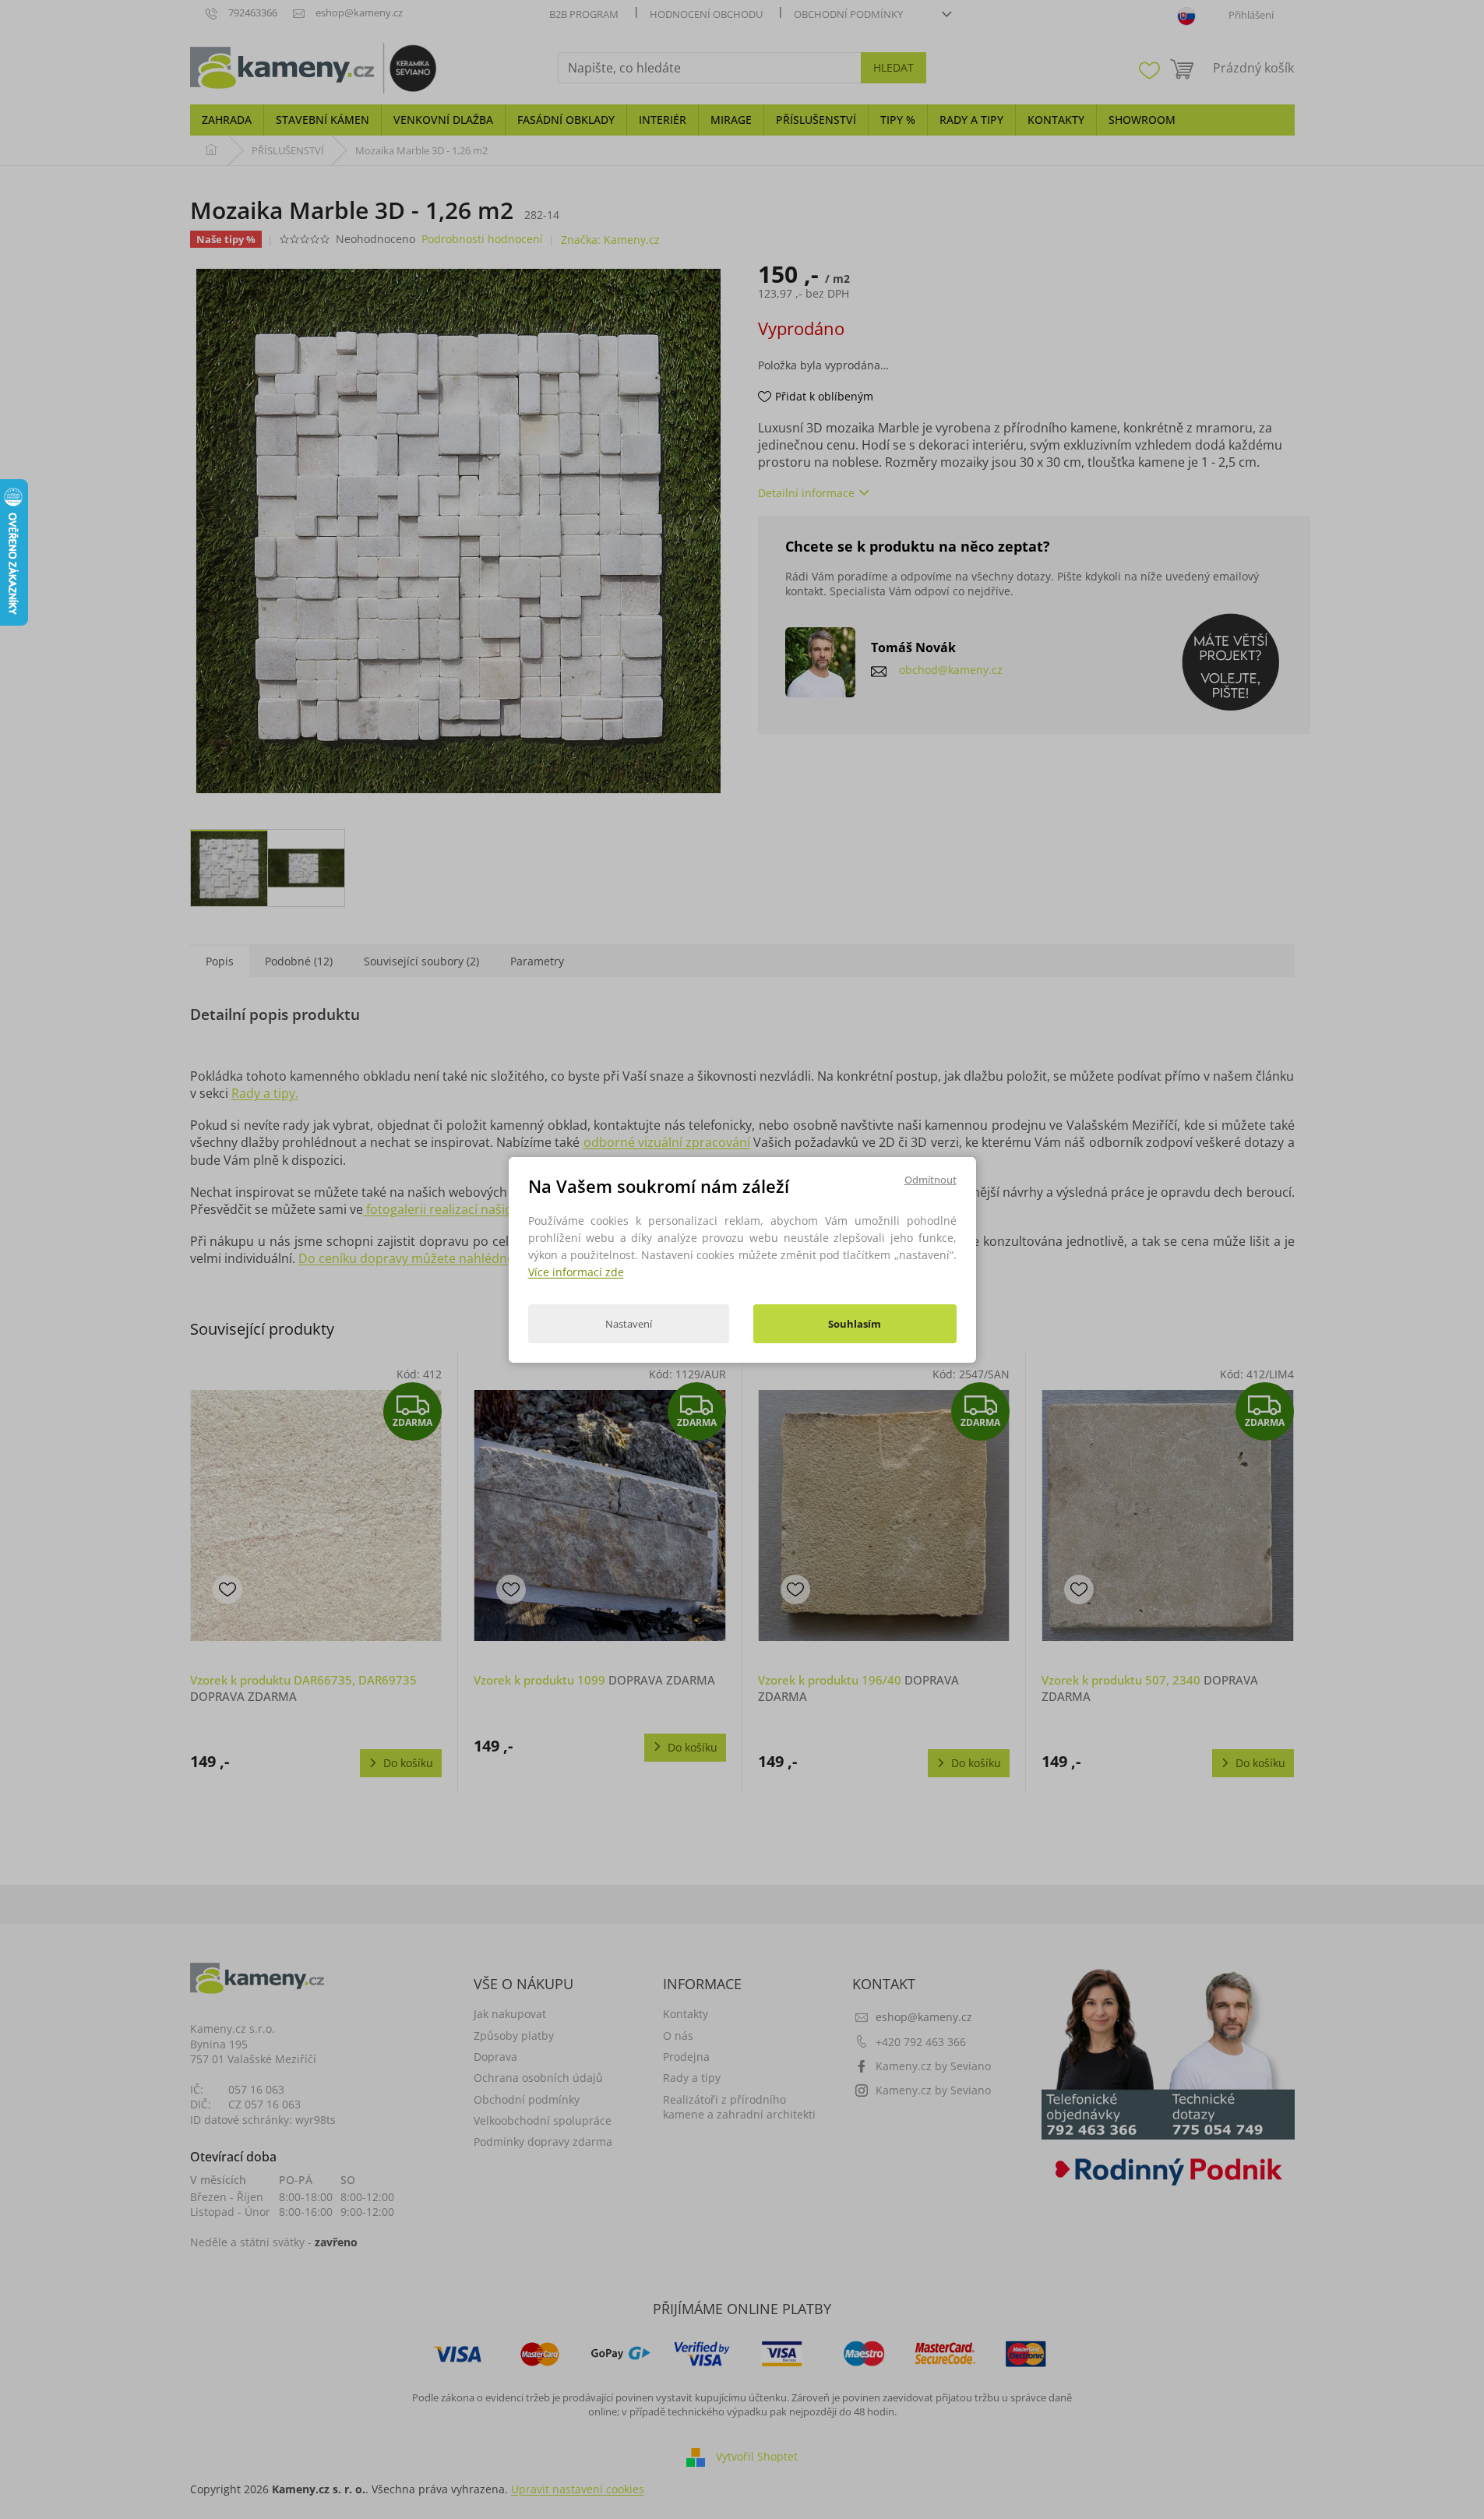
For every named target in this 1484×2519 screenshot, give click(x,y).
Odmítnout (931, 1179)
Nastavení (629, 1324)
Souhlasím (855, 1324)
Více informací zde (576, 1272)
